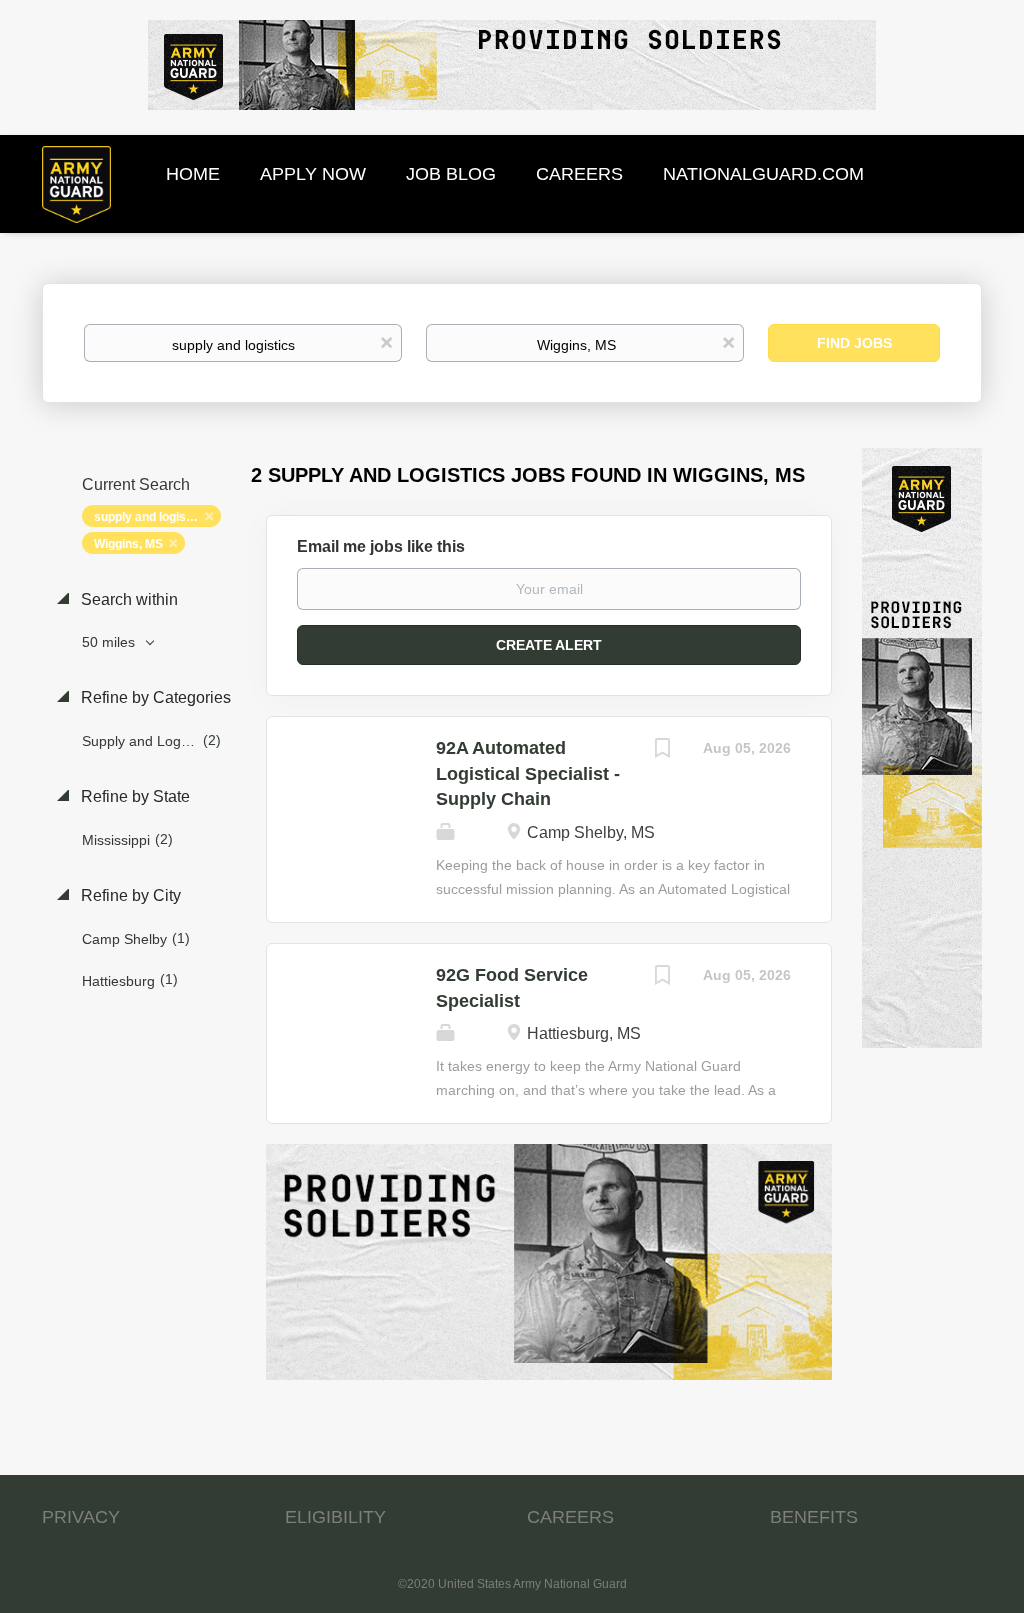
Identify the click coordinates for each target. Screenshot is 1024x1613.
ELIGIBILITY (335, 1517)
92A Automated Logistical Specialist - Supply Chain (528, 773)
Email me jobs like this (381, 546)
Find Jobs (854, 343)
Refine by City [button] (129, 895)
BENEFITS (814, 1517)
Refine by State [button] (133, 796)
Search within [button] (127, 599)
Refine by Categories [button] (154, 697)
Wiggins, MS (128, 544)
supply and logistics (150, 517)
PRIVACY (81, 1517)
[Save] (663, 750)
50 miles (110, 642)
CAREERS (570, 1517)
